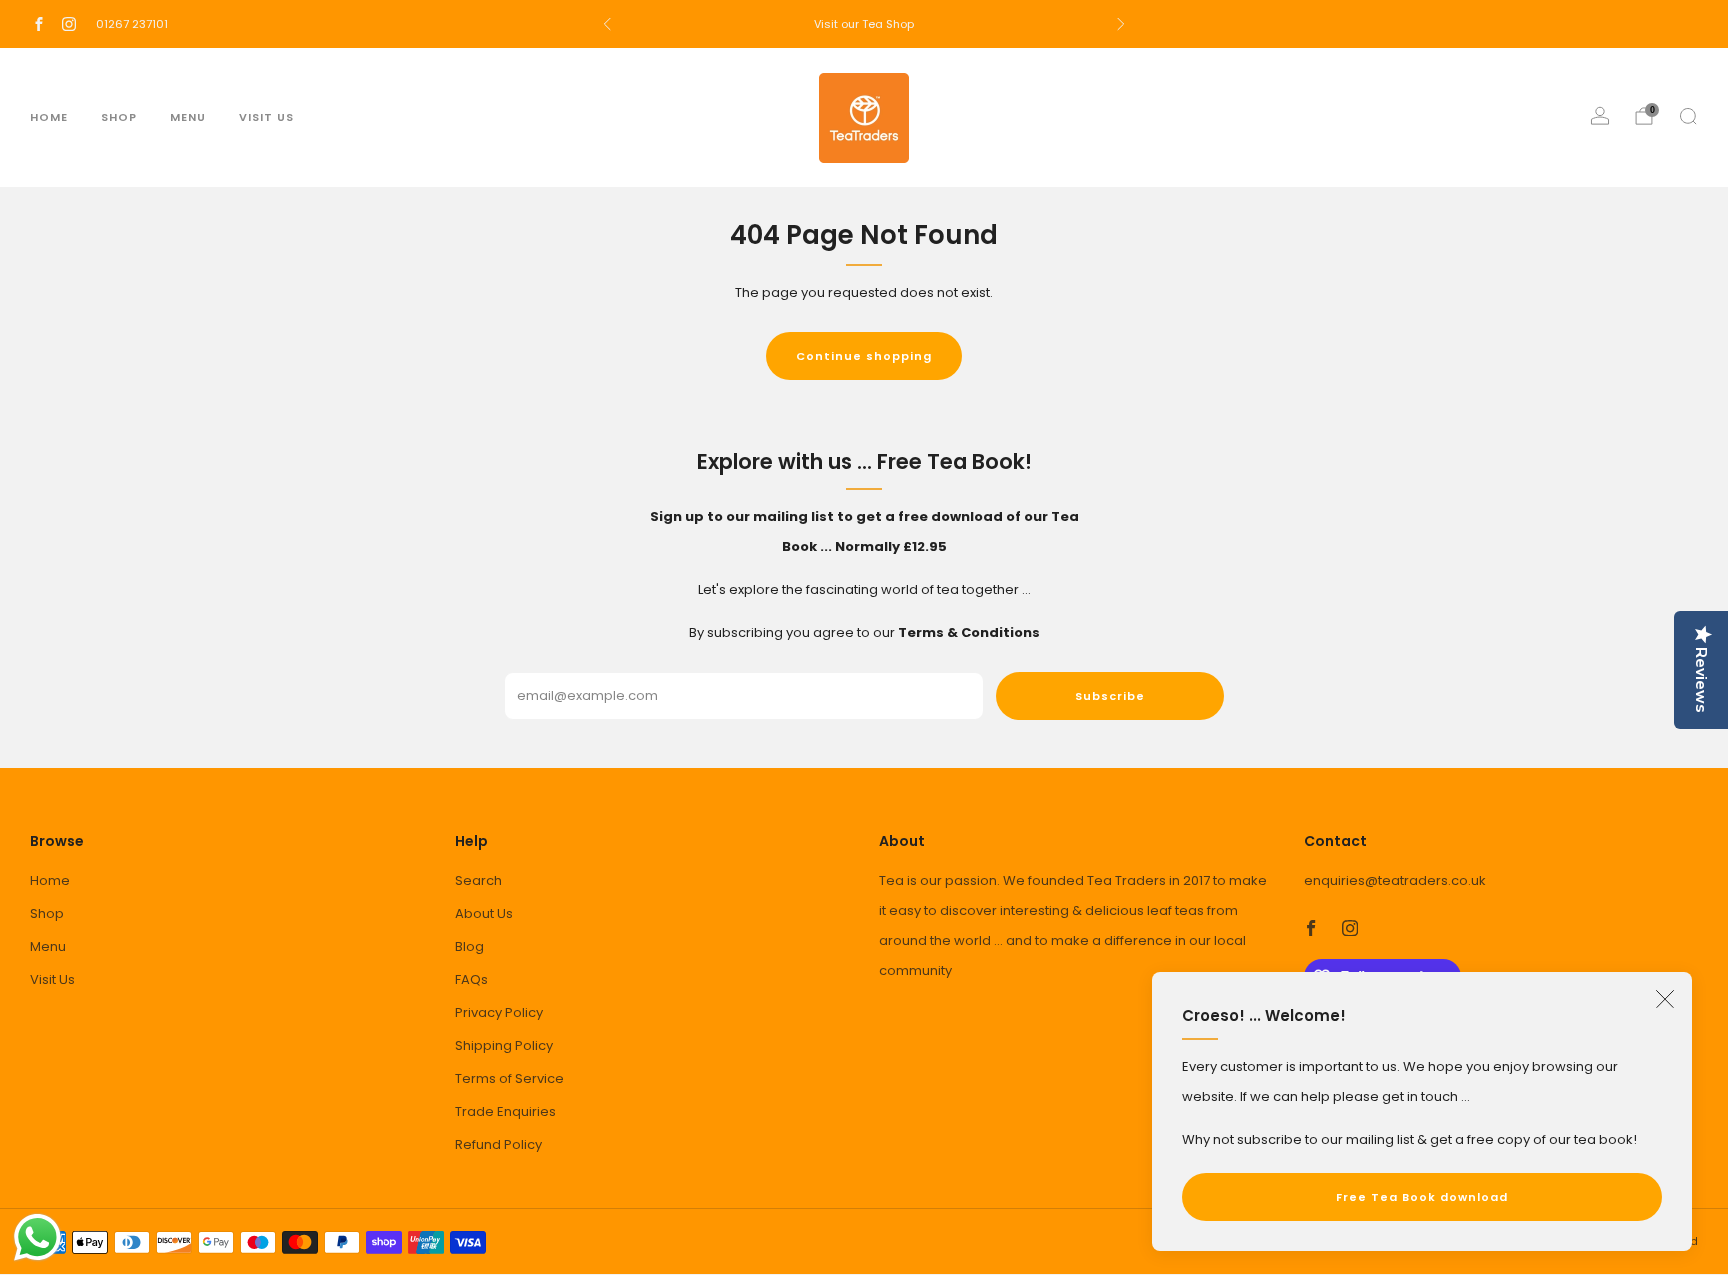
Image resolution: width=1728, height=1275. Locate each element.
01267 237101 (132, 24)
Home (49, 117)
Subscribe (1110, 696)
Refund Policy (498, 1144)
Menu (188, 117)
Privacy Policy (499, 1012)
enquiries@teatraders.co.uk (1395, 880)
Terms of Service (509, 1078)
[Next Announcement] (1121, 24)
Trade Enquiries (505, 1111)
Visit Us (266, 117)
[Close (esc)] (1665, 999)
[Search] (1688, 116)
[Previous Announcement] (607, 24)
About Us (484, 913)
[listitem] (864, 24)
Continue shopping (864, 356)
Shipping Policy (504, 1045)
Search (478, 880)
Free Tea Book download (1422, 1197)
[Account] (1600, 116)
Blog (469, 946)
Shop (119, 117)
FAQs (471, 979)
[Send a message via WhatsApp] (37, 1237)
